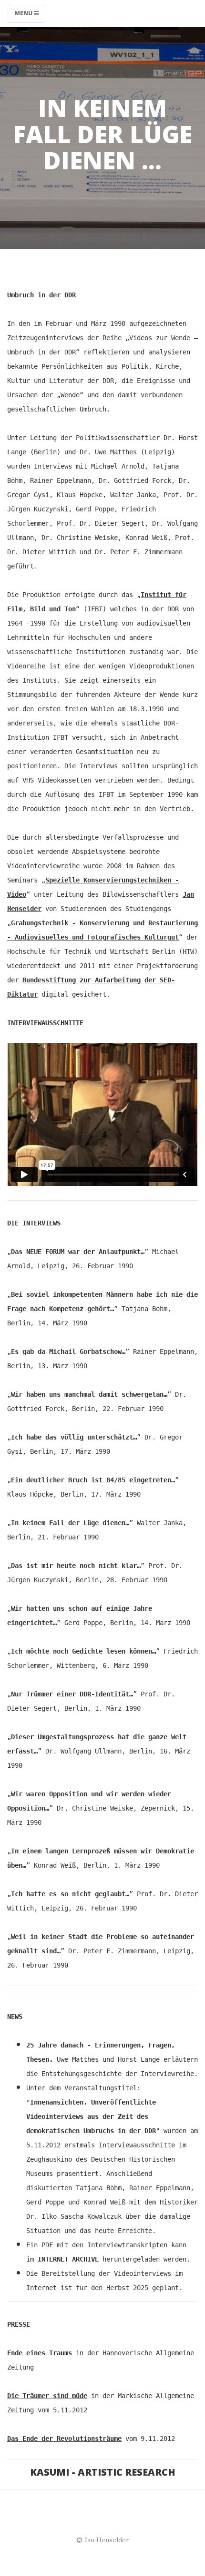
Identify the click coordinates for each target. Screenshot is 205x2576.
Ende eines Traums (40, 2353)
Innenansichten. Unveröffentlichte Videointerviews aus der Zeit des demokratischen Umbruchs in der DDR (91, 2116)
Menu (24, 13)
